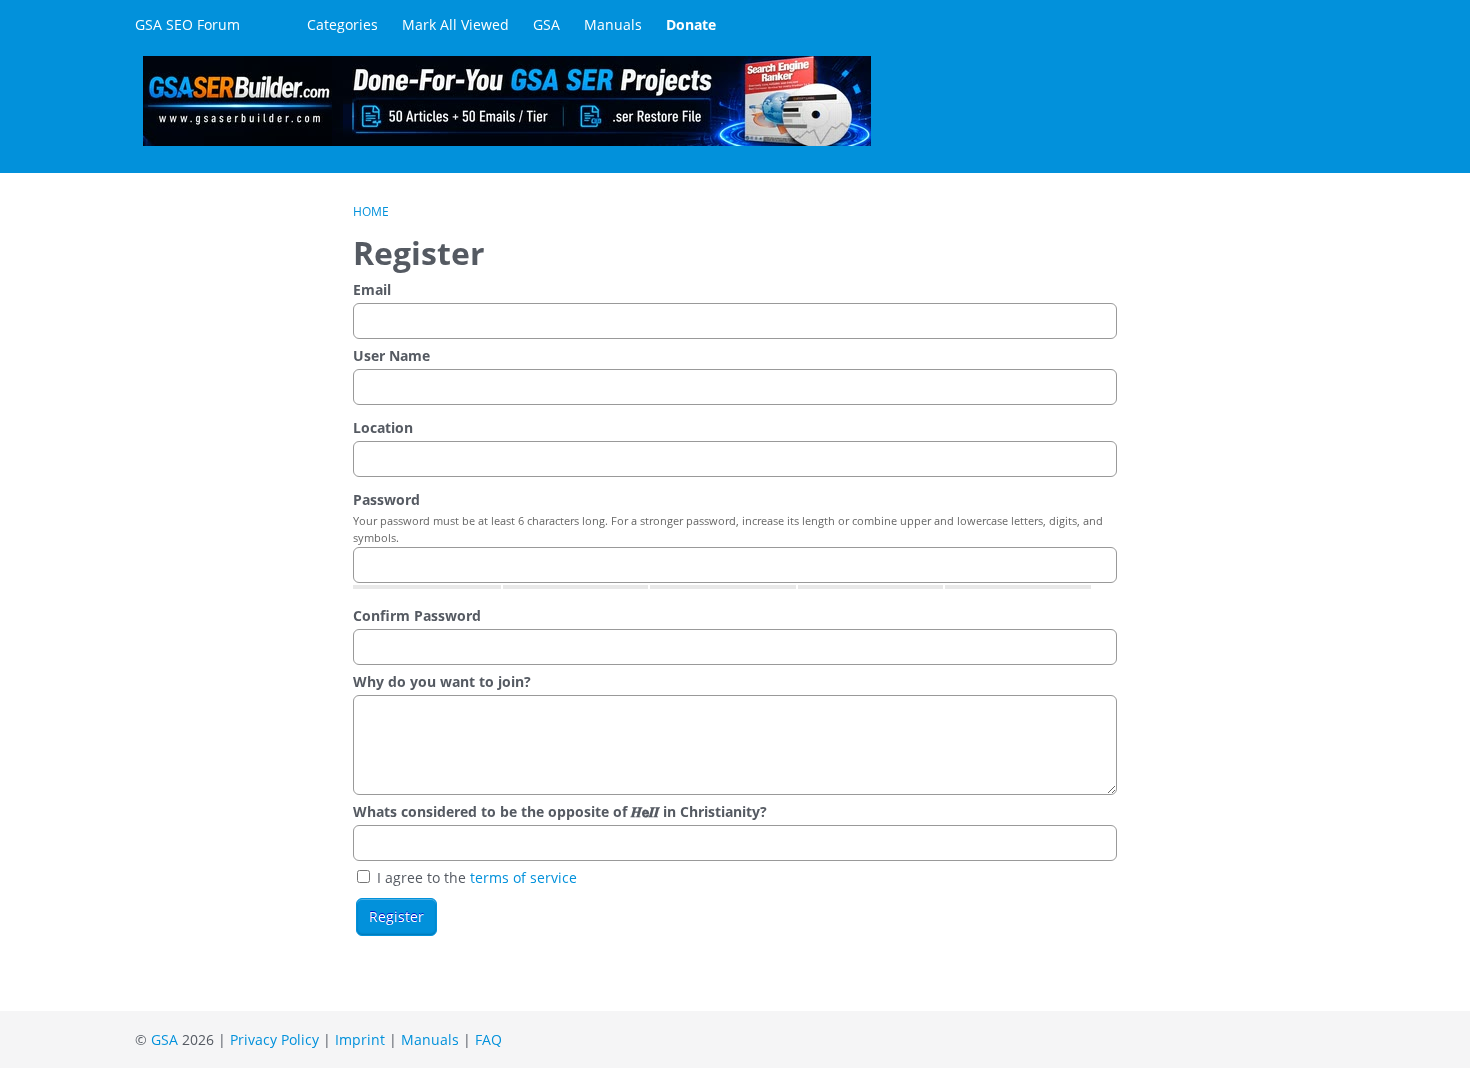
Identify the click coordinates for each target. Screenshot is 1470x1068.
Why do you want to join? (442, 681)
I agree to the (475, 877)
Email (372, 289)
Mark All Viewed (455, 24)
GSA (546, 24)
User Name (391, 355)
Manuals (613, 24)
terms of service (523, 877)
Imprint (360, 1039)
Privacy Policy (274, 1039)
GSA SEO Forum (187, 24)
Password (386, 499)
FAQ (488, 1039)
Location (383, 427)
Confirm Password (417, 615)
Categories (342, 24)
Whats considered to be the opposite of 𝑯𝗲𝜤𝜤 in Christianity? (560, 811)
